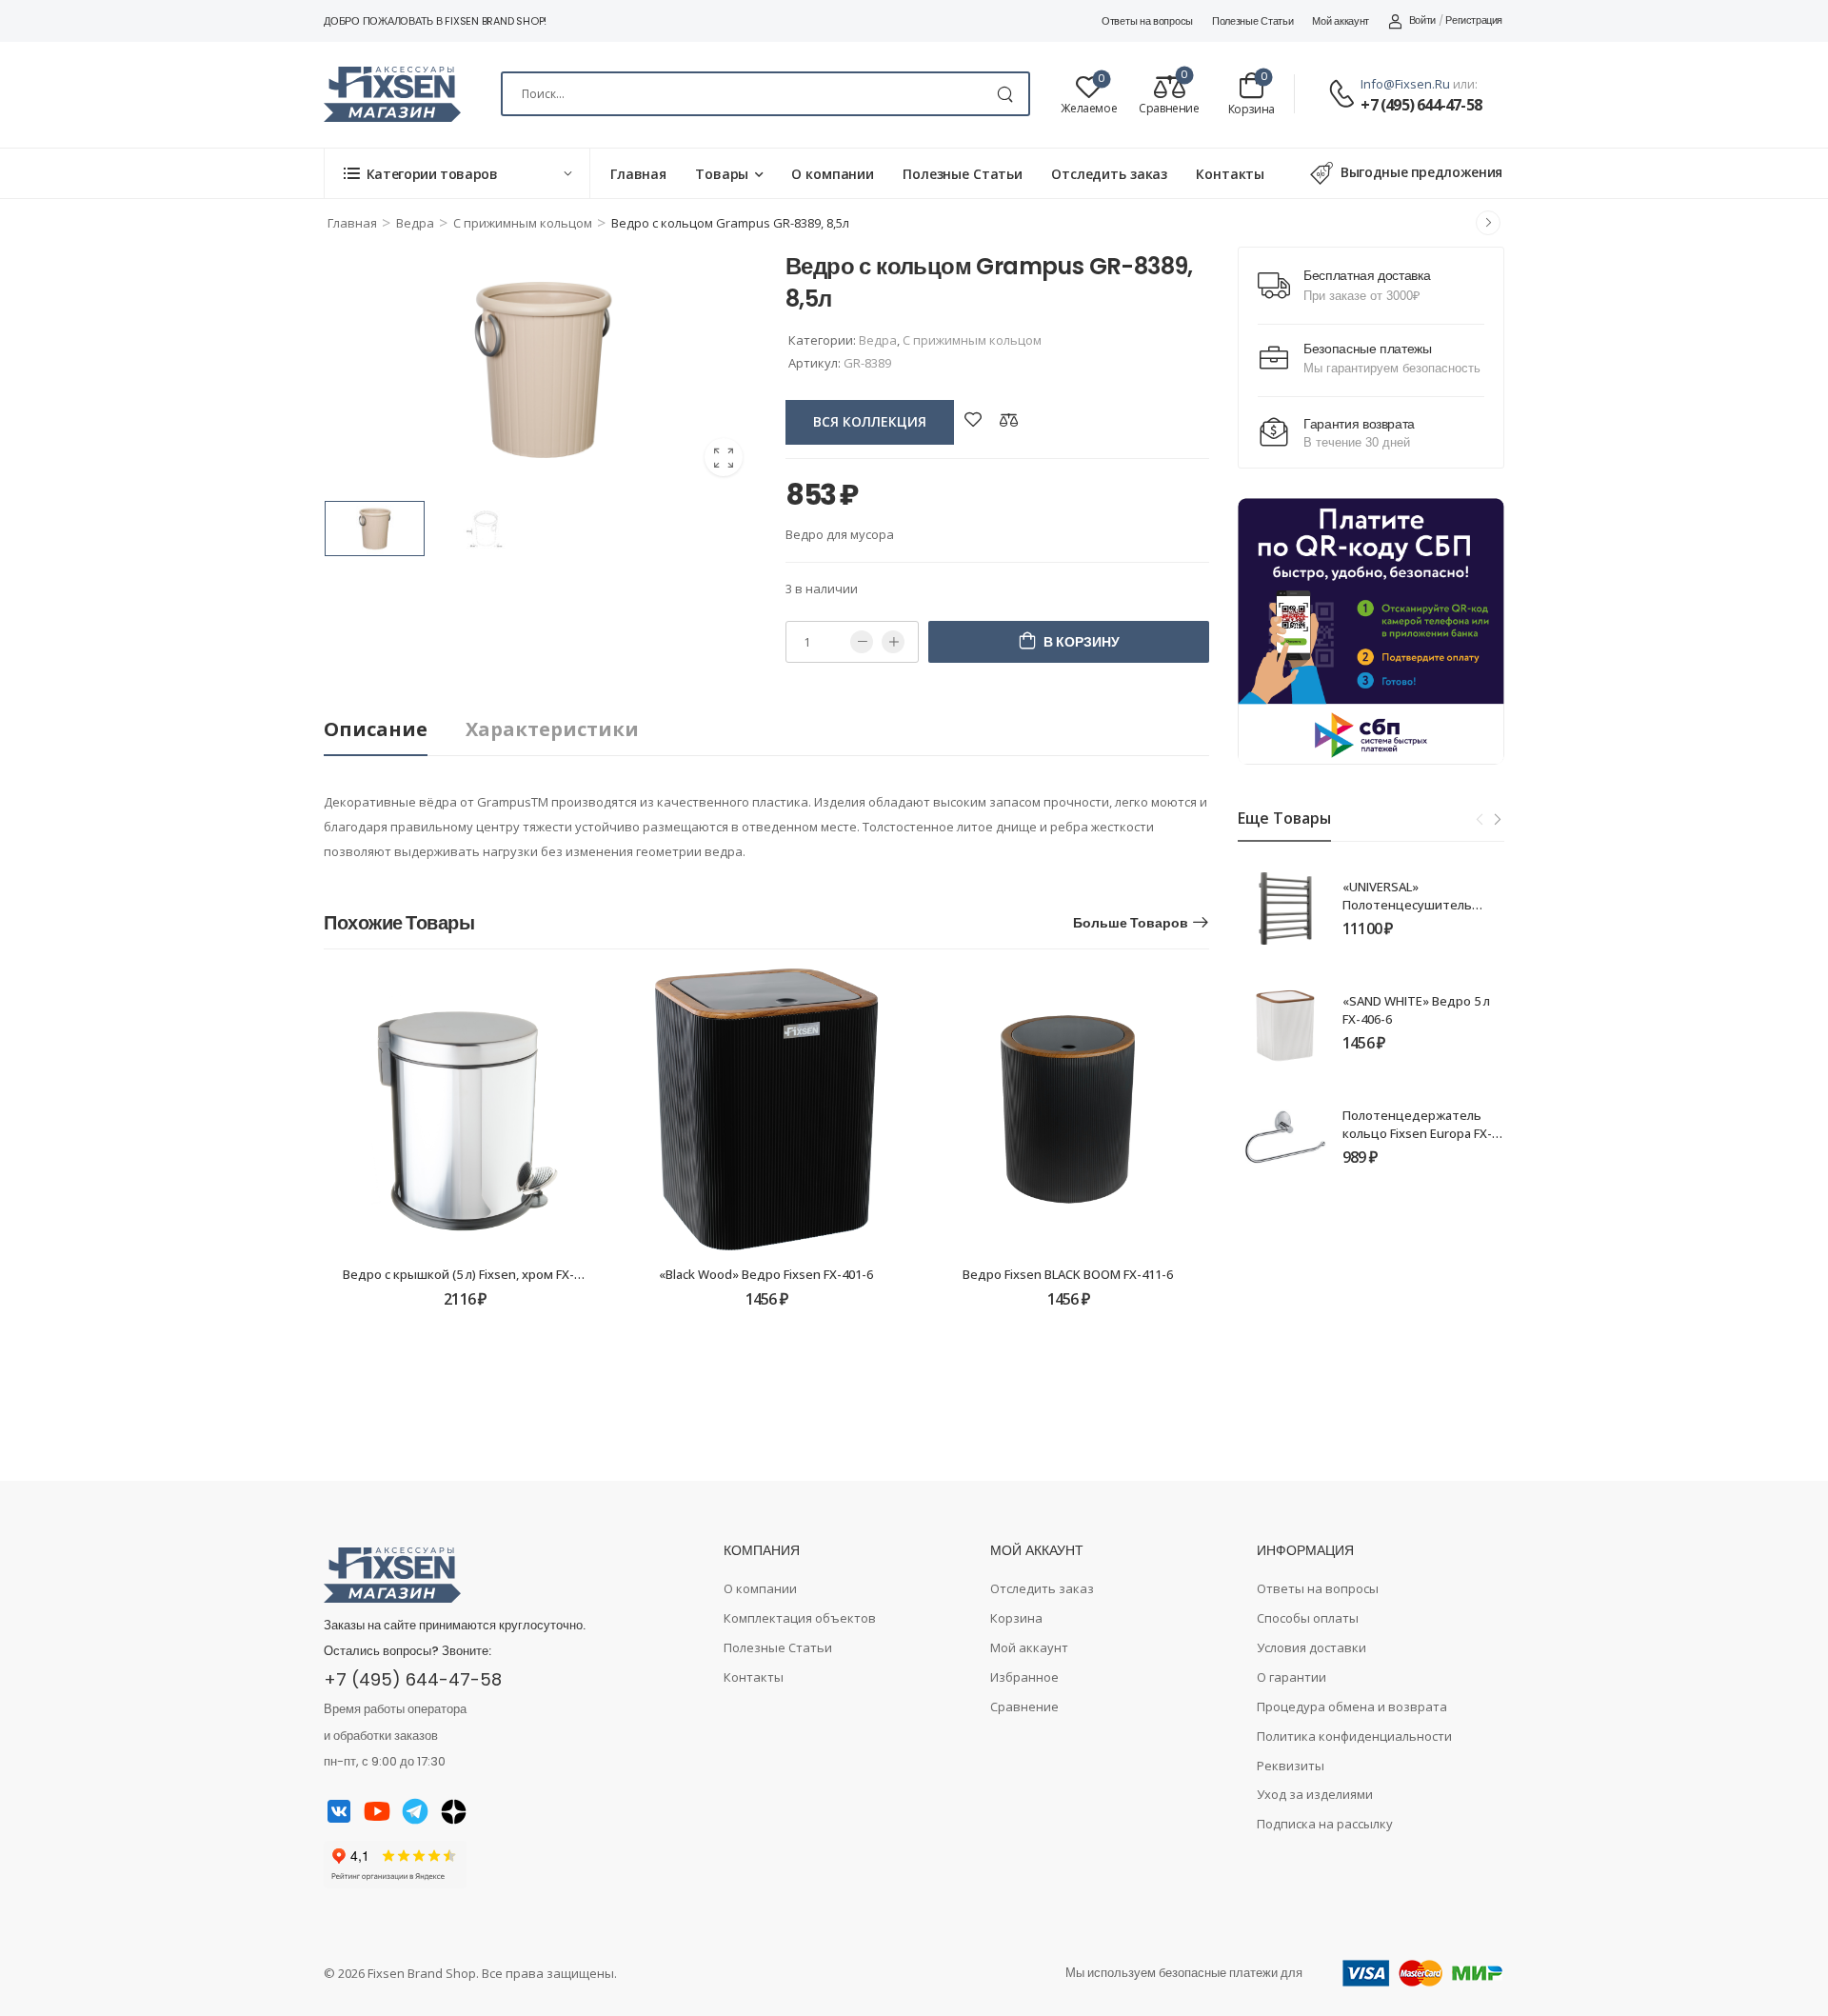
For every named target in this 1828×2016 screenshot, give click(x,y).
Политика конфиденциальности (1354, 1736)
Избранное (1024, 1677)
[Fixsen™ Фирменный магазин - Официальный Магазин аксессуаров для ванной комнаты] (392, 94)
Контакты (1230, 174)
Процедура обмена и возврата (1352, 1707)
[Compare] (1009, 419)
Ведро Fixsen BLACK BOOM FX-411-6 (1068, 1274)
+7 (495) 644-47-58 (1421, 105)
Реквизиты (1291, 1766)
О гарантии (1292, 1677)
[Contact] (1344, 95)
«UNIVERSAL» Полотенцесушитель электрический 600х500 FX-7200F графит (1414, 913)
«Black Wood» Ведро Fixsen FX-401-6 (766, 1274)
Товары (722, 174)
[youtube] (377, 1811)
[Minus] (862, 642)
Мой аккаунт (1341, 21)
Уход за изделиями (1315, 1794)
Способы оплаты (1308, 1618)
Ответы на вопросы (1147, 21)
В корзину (1082, 642)
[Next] (1497, 820)
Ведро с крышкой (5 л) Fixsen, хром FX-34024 (475, 1274)
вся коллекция (870, 421)
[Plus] (893, 642)
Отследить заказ (1109, 174)
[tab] (395, 730)
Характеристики (552, 729)
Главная (638, 174)
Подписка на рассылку (1325, 1824)
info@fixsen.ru (1405, 84)
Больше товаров (1131, 923)
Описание (376, 729)
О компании (833, 174)
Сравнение (1024, 1707)
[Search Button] (1005, 94)
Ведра (415, 223)
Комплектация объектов (800, 1618)
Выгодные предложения (1421, 172)
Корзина (1016, 1618)
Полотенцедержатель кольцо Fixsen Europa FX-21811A (1417, 1132)
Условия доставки (1311, 1647)
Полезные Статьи (1253, 21)
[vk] (339, 1811)
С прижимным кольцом (523, 223)
